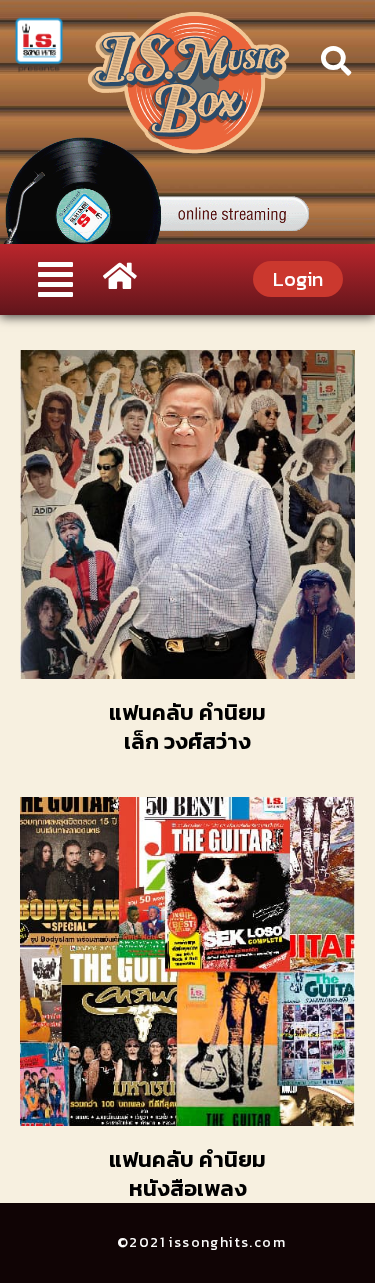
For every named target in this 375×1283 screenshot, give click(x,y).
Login (298, 279)
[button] (55, 279)
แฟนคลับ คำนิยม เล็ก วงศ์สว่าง (187, 727)
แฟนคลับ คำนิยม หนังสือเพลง (187, 1174)
